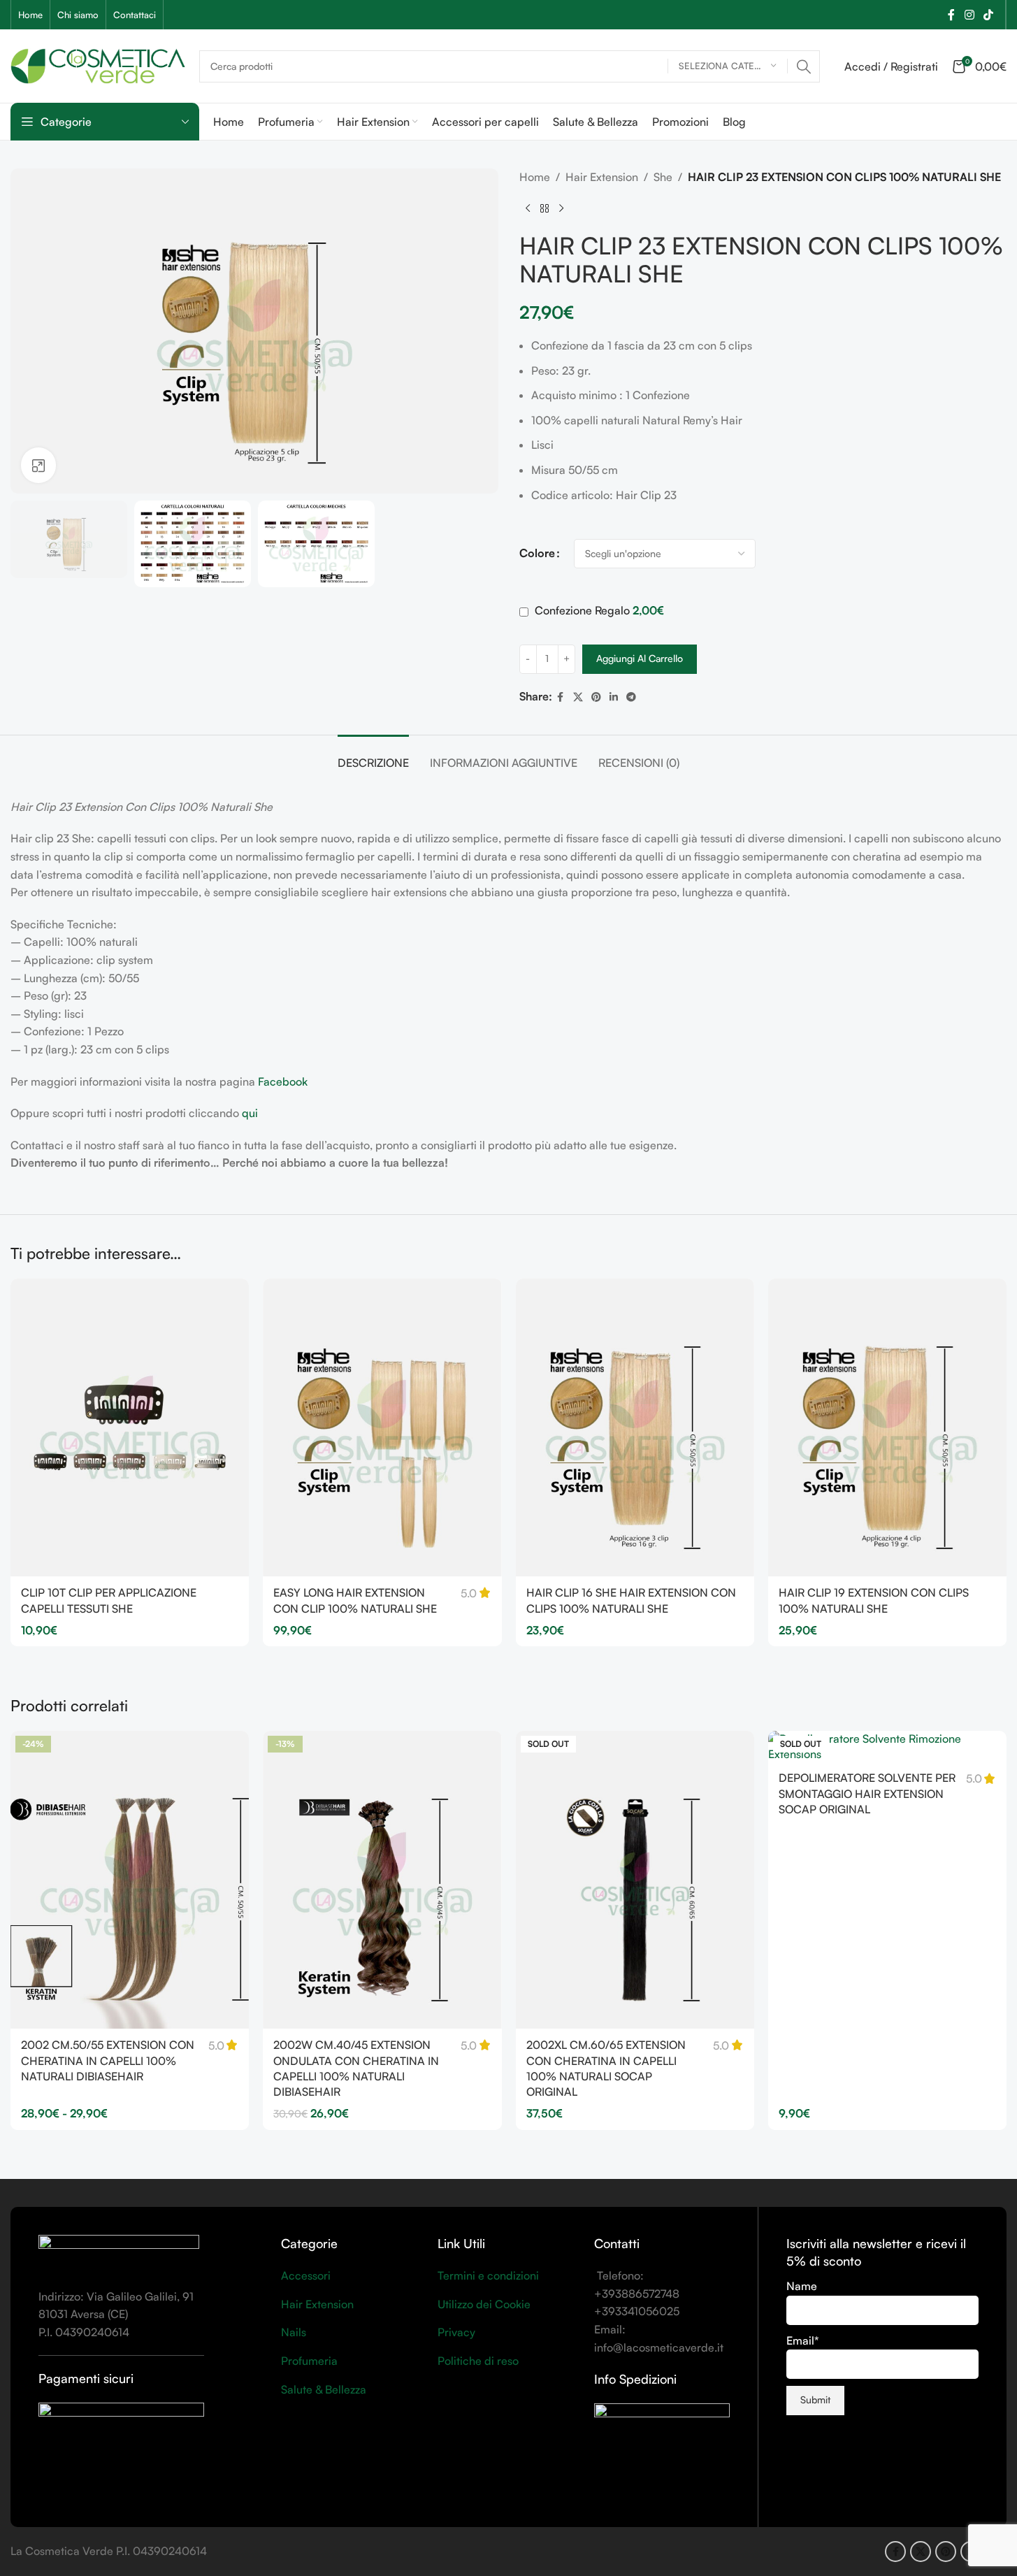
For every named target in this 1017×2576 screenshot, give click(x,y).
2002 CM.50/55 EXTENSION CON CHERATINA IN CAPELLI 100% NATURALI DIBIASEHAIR (108, 2060)
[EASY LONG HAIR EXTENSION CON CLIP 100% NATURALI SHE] (382, 1428)
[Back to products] (544, 209)
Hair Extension (602, 177)
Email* (803, 2340)
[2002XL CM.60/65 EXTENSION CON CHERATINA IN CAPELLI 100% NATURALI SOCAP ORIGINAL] (635, 1880)
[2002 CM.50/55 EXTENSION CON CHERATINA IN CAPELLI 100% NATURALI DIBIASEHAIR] (130, 1880)
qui (250, 1113)
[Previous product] (528, 209)
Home (535, 177)
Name (802, 2286)
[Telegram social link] (631, 697)
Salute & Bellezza (324, 2389)
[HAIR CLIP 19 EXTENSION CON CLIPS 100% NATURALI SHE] (887, 1428)
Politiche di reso (478, 2361)
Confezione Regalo (598, 610)
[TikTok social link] (989, 15)
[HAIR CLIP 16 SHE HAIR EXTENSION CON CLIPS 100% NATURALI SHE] (635, 1428)
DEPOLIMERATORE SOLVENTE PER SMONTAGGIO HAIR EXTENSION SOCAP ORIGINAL (867, 1793)
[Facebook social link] (951, 15)
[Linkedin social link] (614, 697)
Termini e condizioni (488, 2275)
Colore (537, 553)
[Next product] (561, 209)
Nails (294, 2332)
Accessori (306, 2275)
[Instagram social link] (969, 15)
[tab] (373, 756)
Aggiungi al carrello (640, 658)
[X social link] (578, 697)
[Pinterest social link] (596, 697)
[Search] (804, 66)
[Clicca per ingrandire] (38, 465)
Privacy (456, 2332)
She (663, 177)
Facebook (283, 1081)
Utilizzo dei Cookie (484, 2304)
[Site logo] (98, 64)
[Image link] (119, 2253)
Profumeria (309, 2361)
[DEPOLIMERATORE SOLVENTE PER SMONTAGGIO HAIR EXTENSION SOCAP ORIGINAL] (887, 1747)
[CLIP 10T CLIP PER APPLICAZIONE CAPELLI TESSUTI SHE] (130, 1428)
